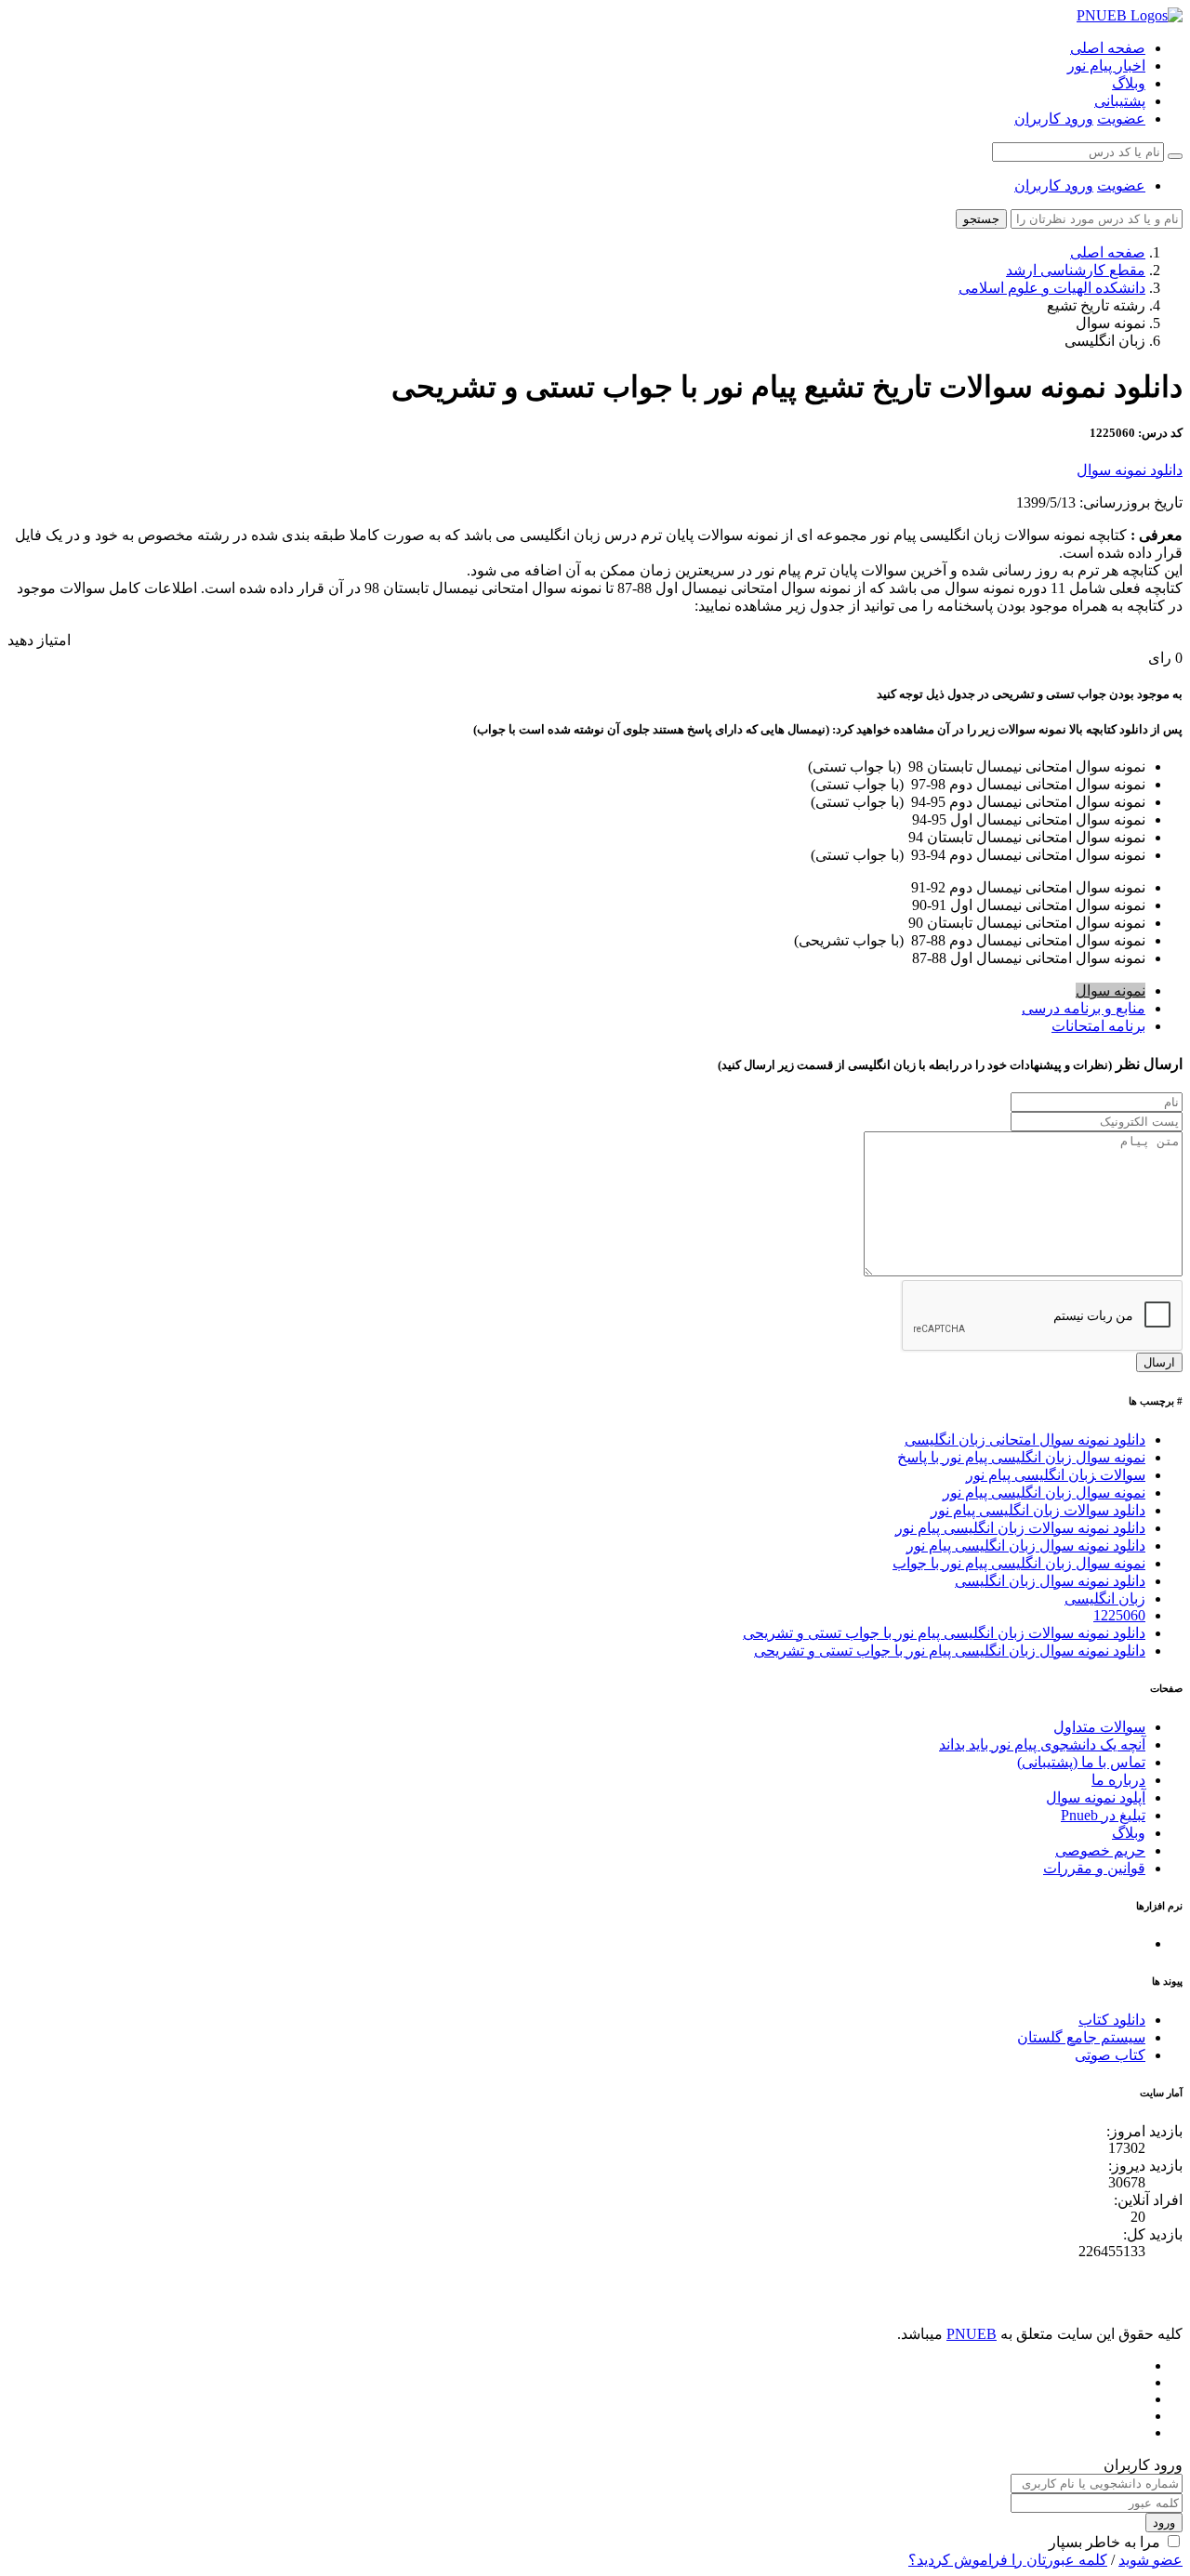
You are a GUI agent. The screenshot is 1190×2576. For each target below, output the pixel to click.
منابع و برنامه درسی (1084, 1008)
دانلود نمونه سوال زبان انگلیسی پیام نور (1026, 1546)
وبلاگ (1129, 83)
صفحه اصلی (1108, 48)
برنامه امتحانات (1098, 1026)
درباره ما (1118, 1780)
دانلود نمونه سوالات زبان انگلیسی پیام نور (1020, 1528)
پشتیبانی (1120, 101)
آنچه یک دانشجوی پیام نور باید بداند (1042, 1744)
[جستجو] (1175, 156)
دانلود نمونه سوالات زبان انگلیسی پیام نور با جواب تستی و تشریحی (944, 1633)
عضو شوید (1150, 2560)
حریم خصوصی (1100, 1850)
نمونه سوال (1111, 991)
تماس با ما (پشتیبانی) (1081, 1762)
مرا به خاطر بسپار (1104, 2542)
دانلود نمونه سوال (1130, 470)
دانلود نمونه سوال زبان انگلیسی (1050, 1581)
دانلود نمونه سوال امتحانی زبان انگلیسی (1025, 1440)
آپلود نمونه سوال (1096, 1797)
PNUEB (972, 2334)
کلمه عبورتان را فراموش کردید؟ (1008, 2560)
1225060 (1119, 1615)
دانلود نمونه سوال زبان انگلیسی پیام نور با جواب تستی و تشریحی (950, 1651)
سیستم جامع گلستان (1081, 2037)
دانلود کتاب (1112, 2020)
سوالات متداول (1099, 1727)
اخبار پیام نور (1106, 66)
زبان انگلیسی (1105, 1598)
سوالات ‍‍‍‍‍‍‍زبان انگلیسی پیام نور (1056, 1475)
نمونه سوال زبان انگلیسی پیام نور (1044, 1493)
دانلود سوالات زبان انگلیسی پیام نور (1038, 1510)
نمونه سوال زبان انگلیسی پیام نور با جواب (1019, 1563)
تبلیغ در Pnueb (1103, 1815)
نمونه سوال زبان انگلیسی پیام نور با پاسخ (1021, 1457)
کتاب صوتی (1110, 2055)
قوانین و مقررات (1094, 1868)
